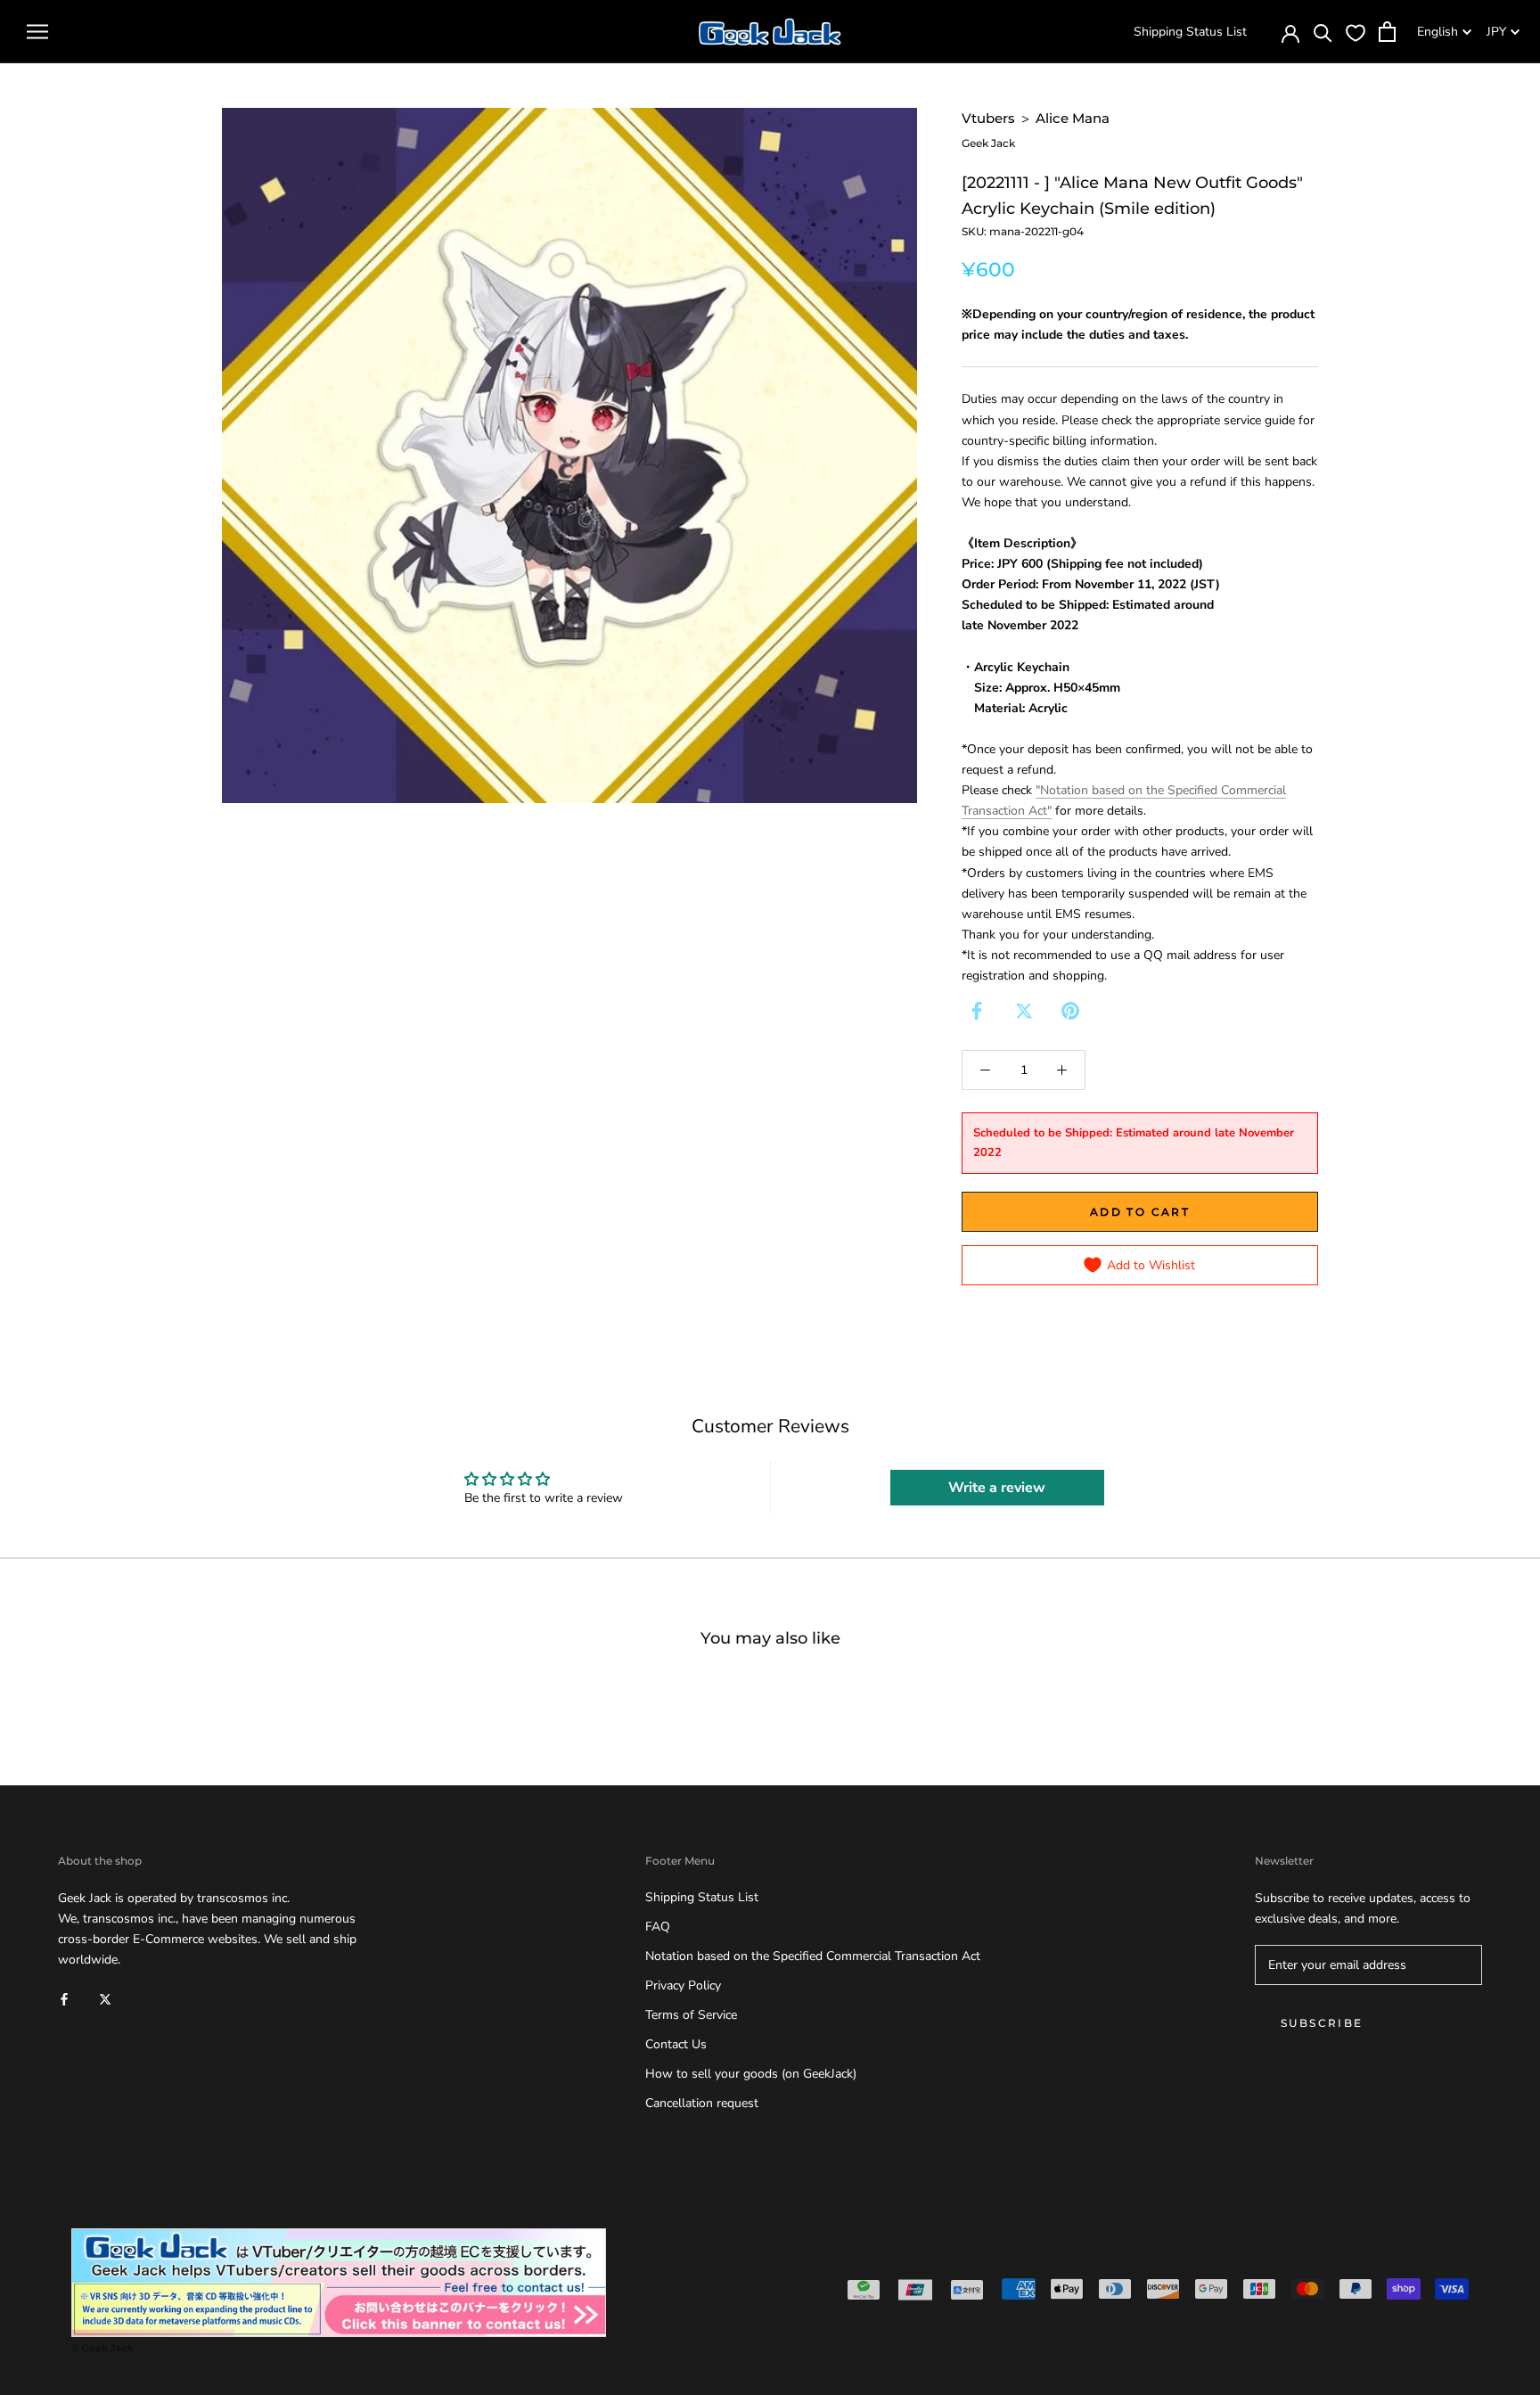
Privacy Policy (683, 1985)
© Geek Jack (102, 2348)
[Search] (1323, 32)
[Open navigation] (37, 32)
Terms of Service (691, 2015)
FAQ (658, 1927)
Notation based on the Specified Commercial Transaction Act (813, 1956)
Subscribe (1322, 2023)
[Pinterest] (1070, 1011)
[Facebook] (977, 1011)
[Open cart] (1387, 32)
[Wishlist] (1356, 32)
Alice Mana (1073, 118)
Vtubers (988, 118)
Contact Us (676, 2044)
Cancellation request (702, 2103)
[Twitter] (1024, 1011)
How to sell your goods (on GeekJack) (751, 2074)
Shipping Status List (1190, 32)
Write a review (997, 1488)
